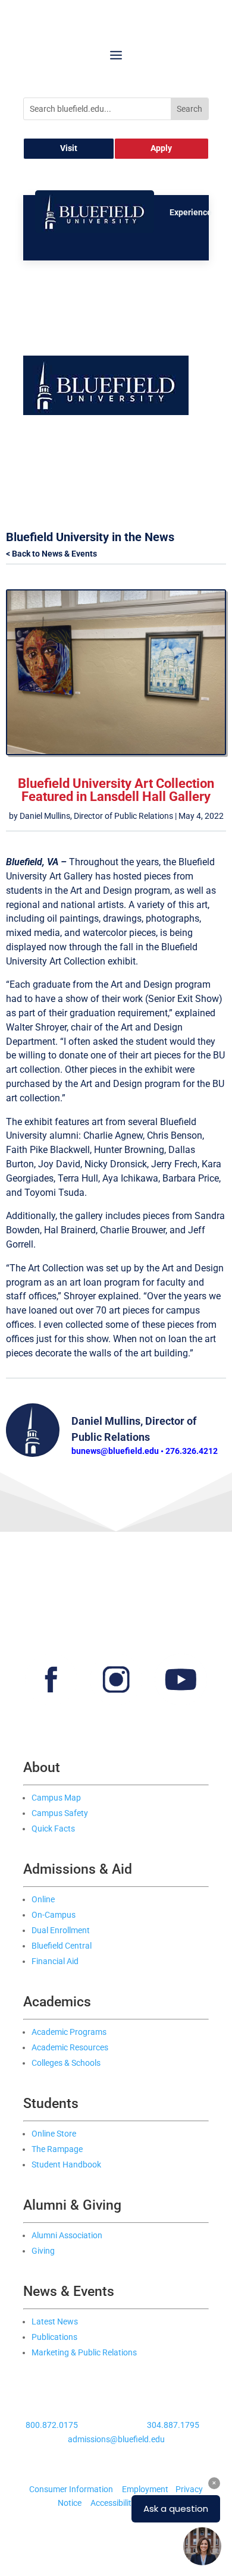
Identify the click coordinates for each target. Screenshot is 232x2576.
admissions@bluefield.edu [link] (116, 2439)
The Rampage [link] (57, 2149)
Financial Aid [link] (55, 1961)
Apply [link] (161, 148)
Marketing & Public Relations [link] (84, 2352)
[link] (95, 230)
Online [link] (43, 1899)
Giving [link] (43, 2251)
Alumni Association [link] (67, 2235)
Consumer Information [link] (71, 2489)
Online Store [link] (54, 2134)
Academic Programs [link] (69, 2032)
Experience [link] (191, 212)
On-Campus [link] (54, 1915)
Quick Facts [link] (53, 1829)
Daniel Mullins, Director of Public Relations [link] (96, 816)
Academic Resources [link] (70, 2047)
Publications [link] (54, 2337)
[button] (116, 55)
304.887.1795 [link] (173, 2425)
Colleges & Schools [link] (66, 2063)
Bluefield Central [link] (62, 1946)
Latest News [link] (55, 2321)
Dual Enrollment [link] (61, 1930)
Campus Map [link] (56, 1798)
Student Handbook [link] (66, 2165)
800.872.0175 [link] (52, 2425)
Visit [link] (69, 148)
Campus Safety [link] (60, 1813)
